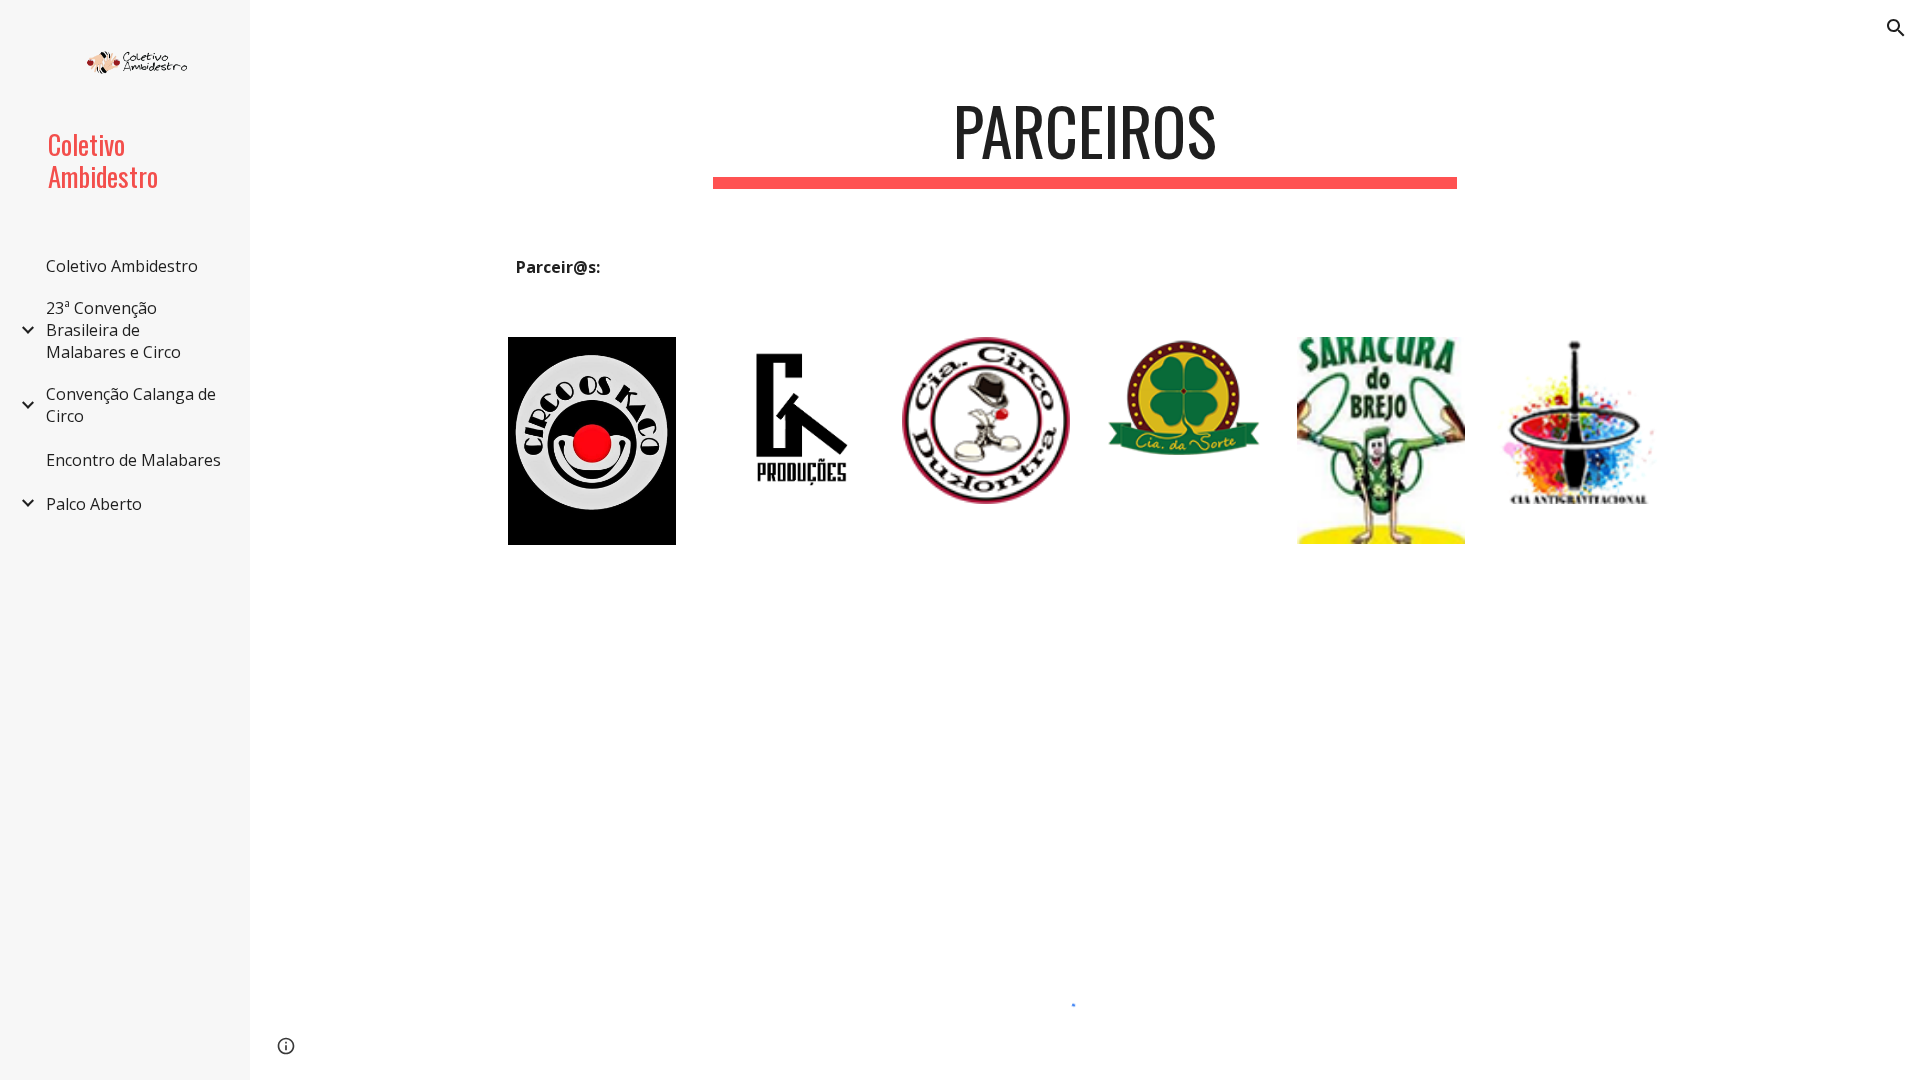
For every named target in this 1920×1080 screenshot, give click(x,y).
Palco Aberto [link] (94, 504)
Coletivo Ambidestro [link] (122, 266)
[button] (1896, 28)
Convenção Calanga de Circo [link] (131, 405)
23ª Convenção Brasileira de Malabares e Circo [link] (113, 330)
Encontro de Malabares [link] (133, 460)
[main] (1085, 140)
